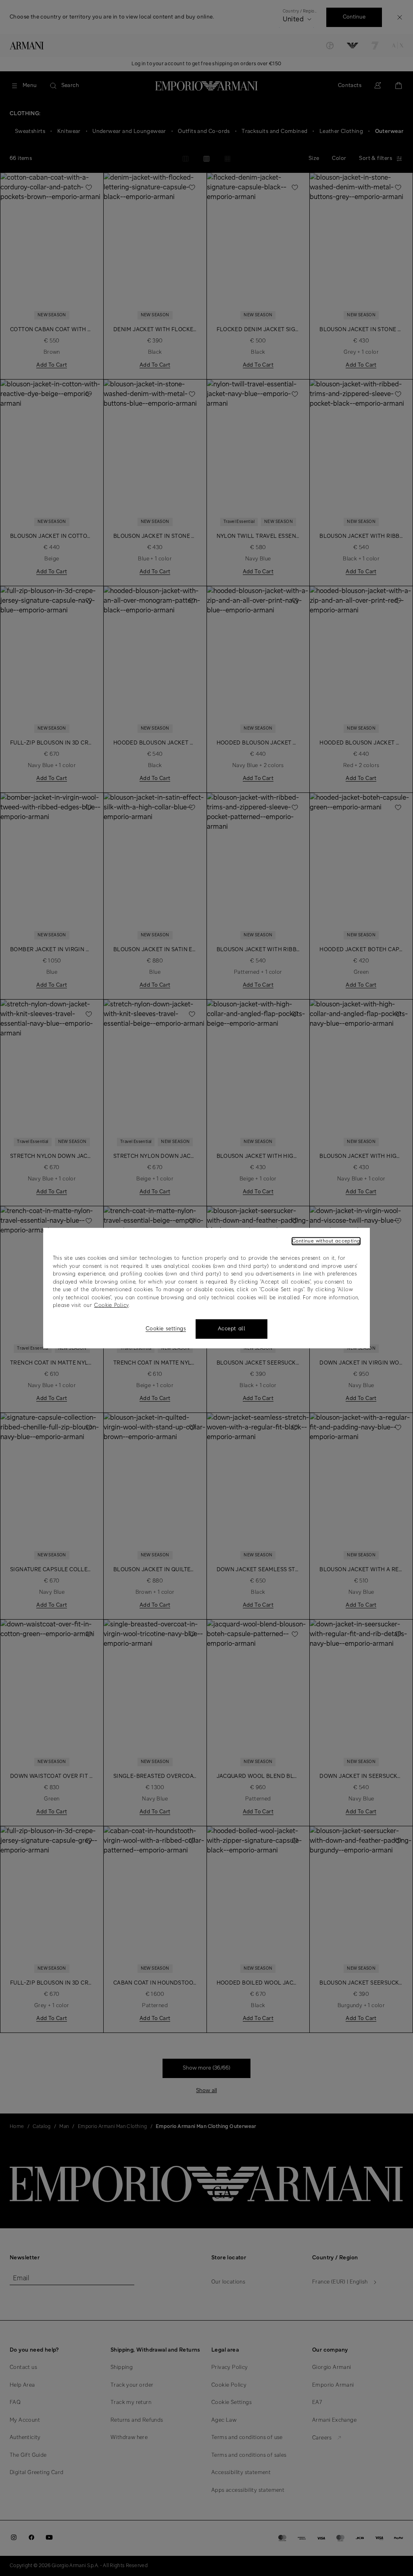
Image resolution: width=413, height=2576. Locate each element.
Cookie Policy (111, 1306)
